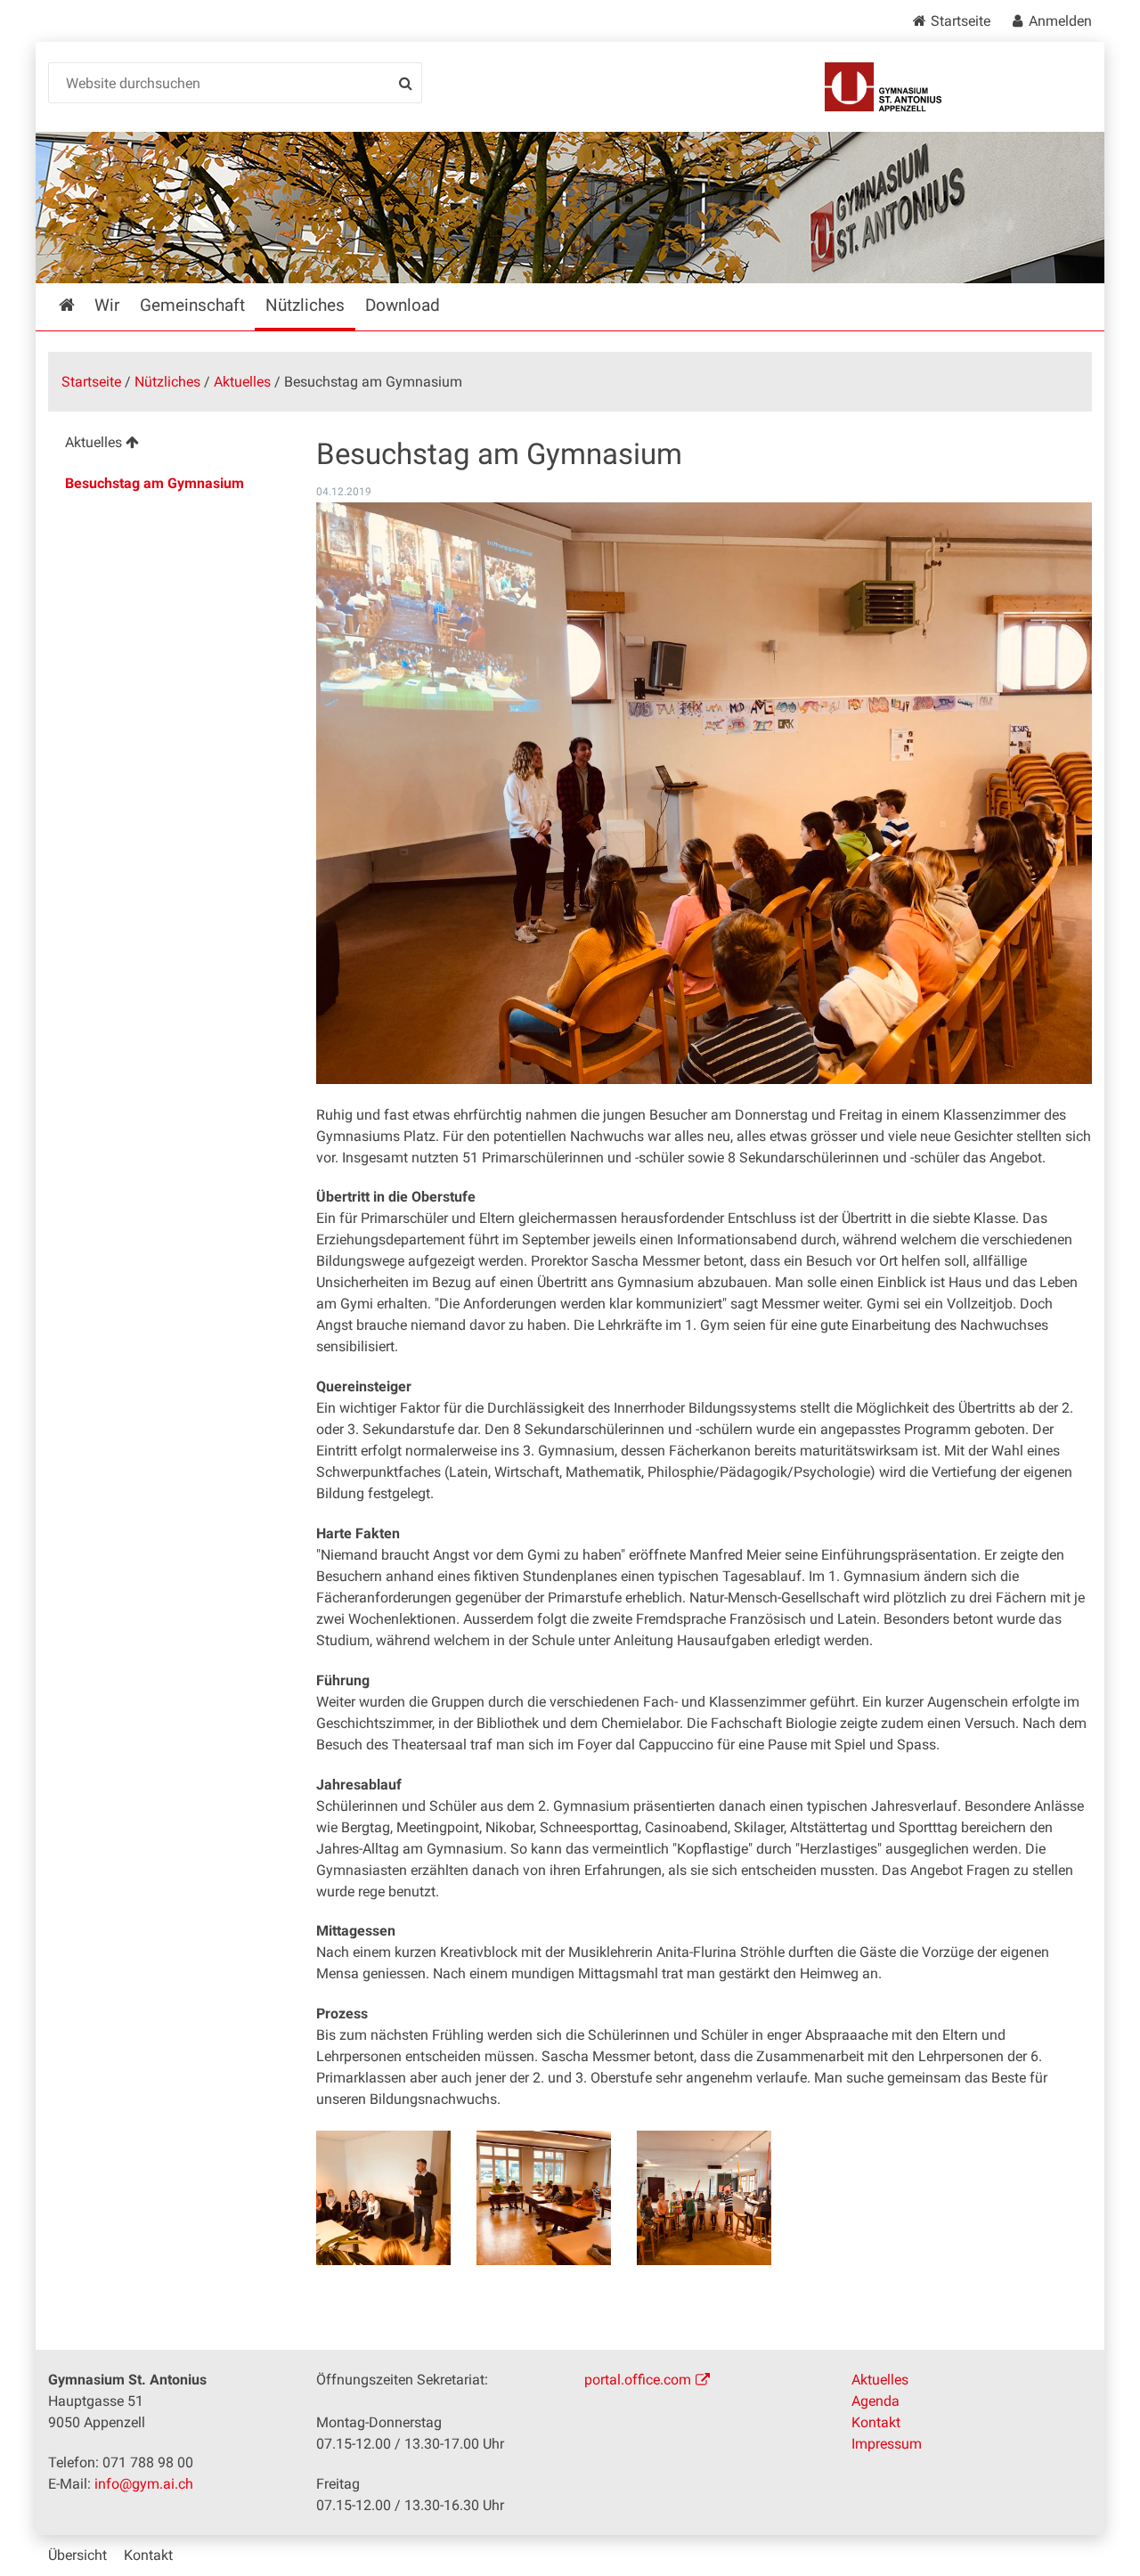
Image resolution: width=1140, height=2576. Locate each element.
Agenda (875, 2401)
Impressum (887, 2444)
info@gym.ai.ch (144, 2484)
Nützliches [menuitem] (305, 305)
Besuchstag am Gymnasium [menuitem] (155, 483)
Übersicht (77, 2555)
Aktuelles (242, 382)
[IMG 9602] (544, 2198)
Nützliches (167, 382)
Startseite (961, 21)
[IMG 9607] (704, 2198)
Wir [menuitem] (107, 305)
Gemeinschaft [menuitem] (192, 305)
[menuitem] (168, 445)
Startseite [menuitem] (79, 305)
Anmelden (1060, 21)
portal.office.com (638, 2380)
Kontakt (876, 2422)
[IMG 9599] (383, 2198)
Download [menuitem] (403, 305)
